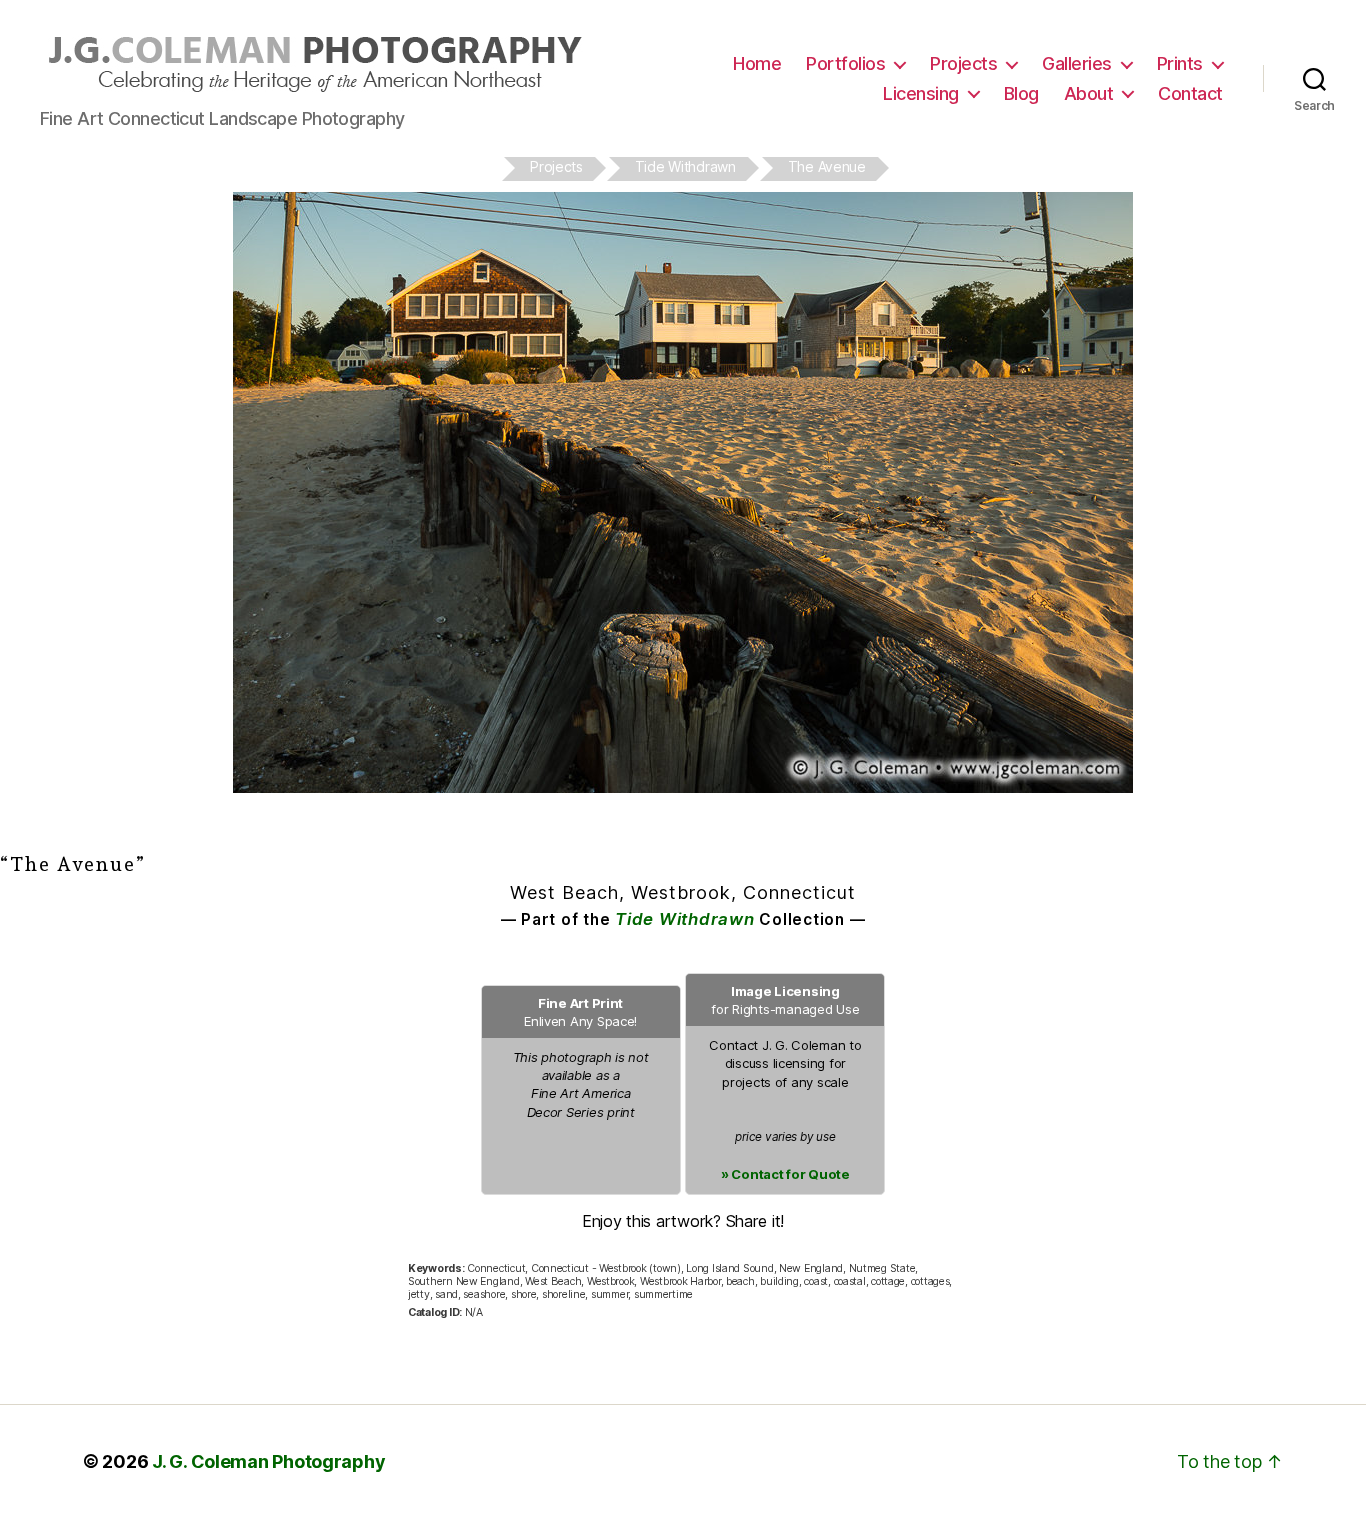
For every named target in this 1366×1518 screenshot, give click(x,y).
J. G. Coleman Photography (268, 1461)
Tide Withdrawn (685, 919)
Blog (1021, 93)
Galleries (1077, 63)
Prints (1180, 63)
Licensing (921, 93)
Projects (963, 63)
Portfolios (845, 63)
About (1089, 93)
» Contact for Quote (785, 1174)
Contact (1190, 93)
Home (757, 63)
